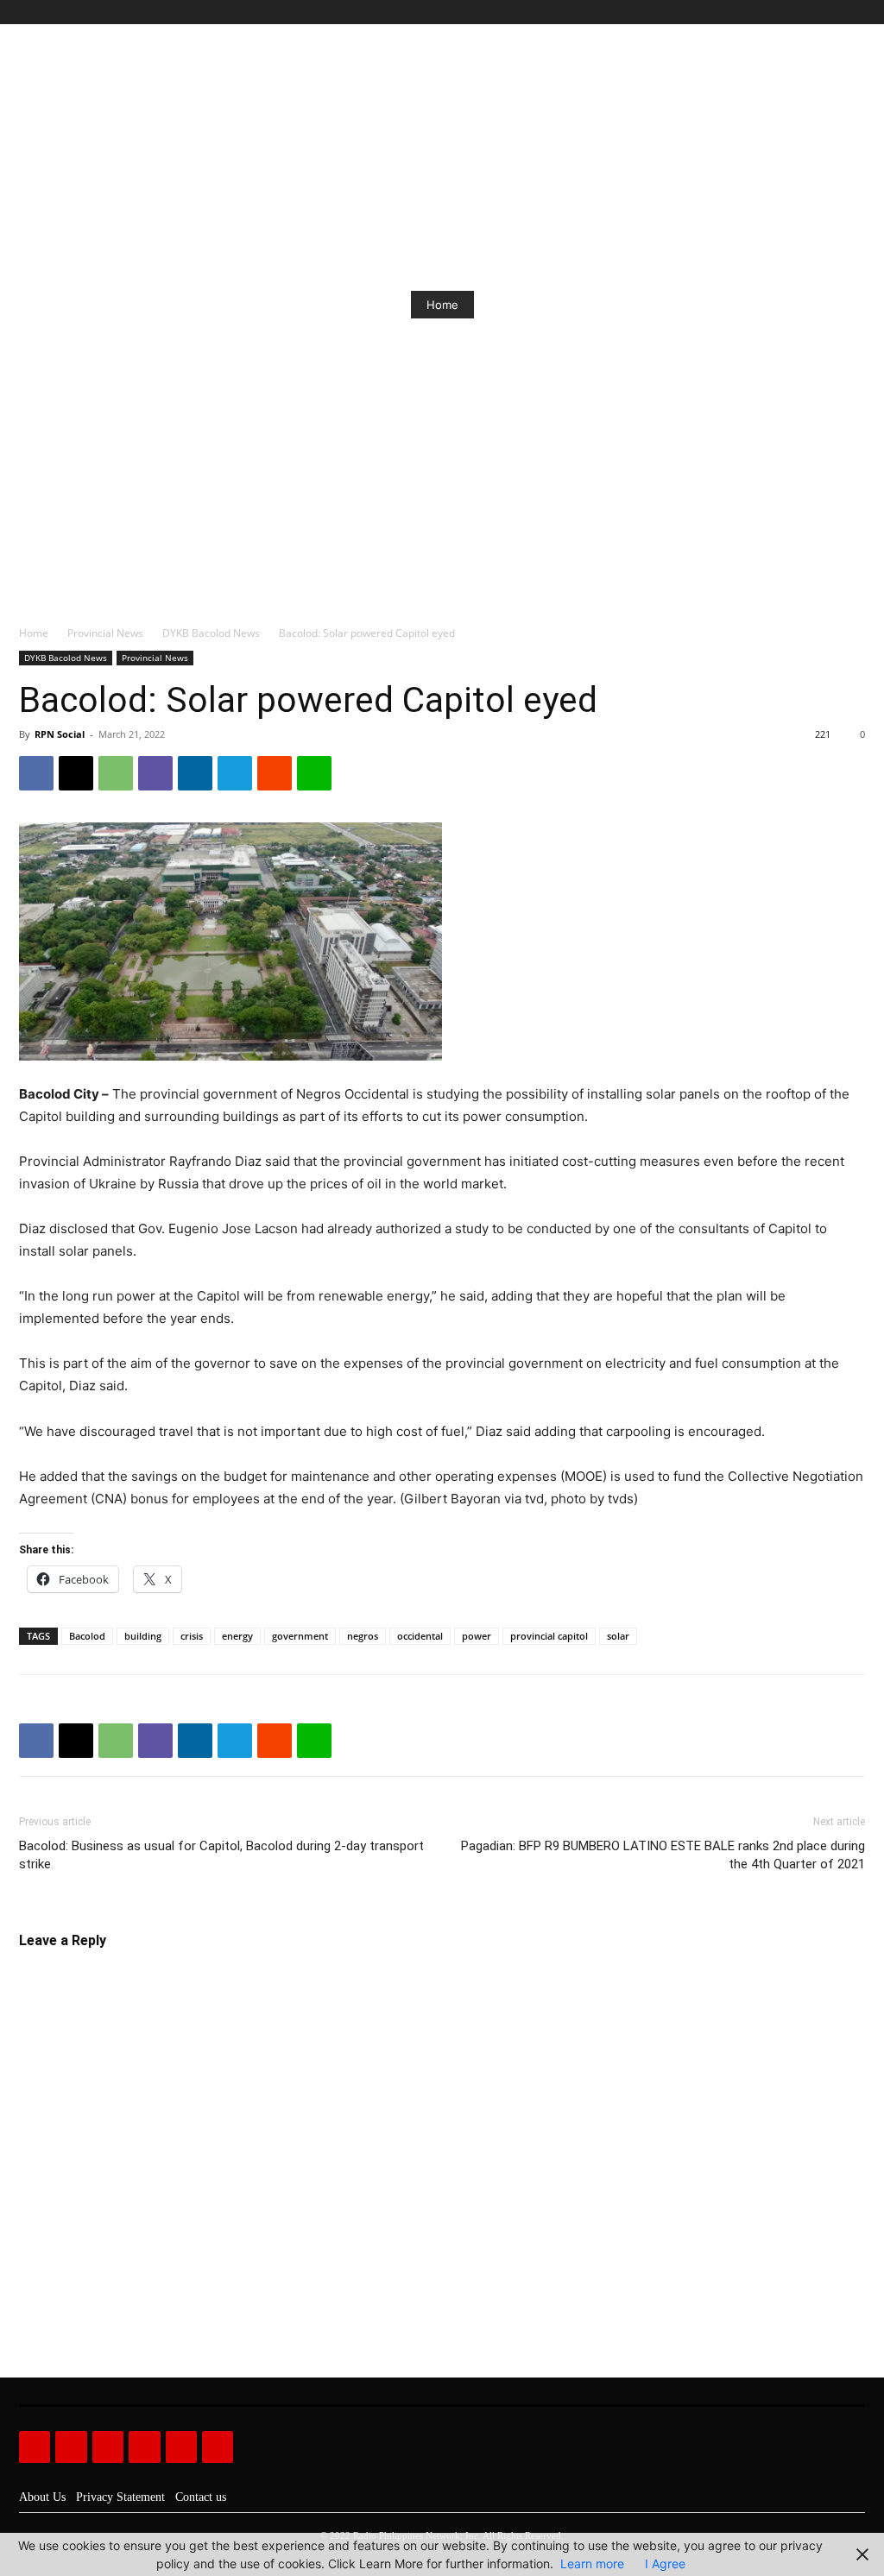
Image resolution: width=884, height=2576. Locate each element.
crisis (192, 1636)
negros (363, 1636)
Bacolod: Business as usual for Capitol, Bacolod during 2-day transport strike (221, 1855)
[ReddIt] (275, 773)
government (300, 1636)
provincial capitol (549, 1636)
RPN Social (60, 734)
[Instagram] (796, 13)
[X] (835, 13)
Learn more (592, 2563)
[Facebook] (777, 13)
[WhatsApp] (116, 773)
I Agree (665, 2563)
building (143, 1636)
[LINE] (314, 773)
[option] (442, 305)
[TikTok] (816, 13)
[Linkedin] (195, 773)
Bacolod (87, 1636)
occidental (420, 1636)
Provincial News (105, 633)
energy (237, 1636)
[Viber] (155, 773)
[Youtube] (855, 13)
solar (618, 1636)
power (477, 1636)
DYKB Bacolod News (211, 633)
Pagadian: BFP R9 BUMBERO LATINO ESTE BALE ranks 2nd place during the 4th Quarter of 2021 (663, 1855)
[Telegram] (235, 773)
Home (442, 305)
